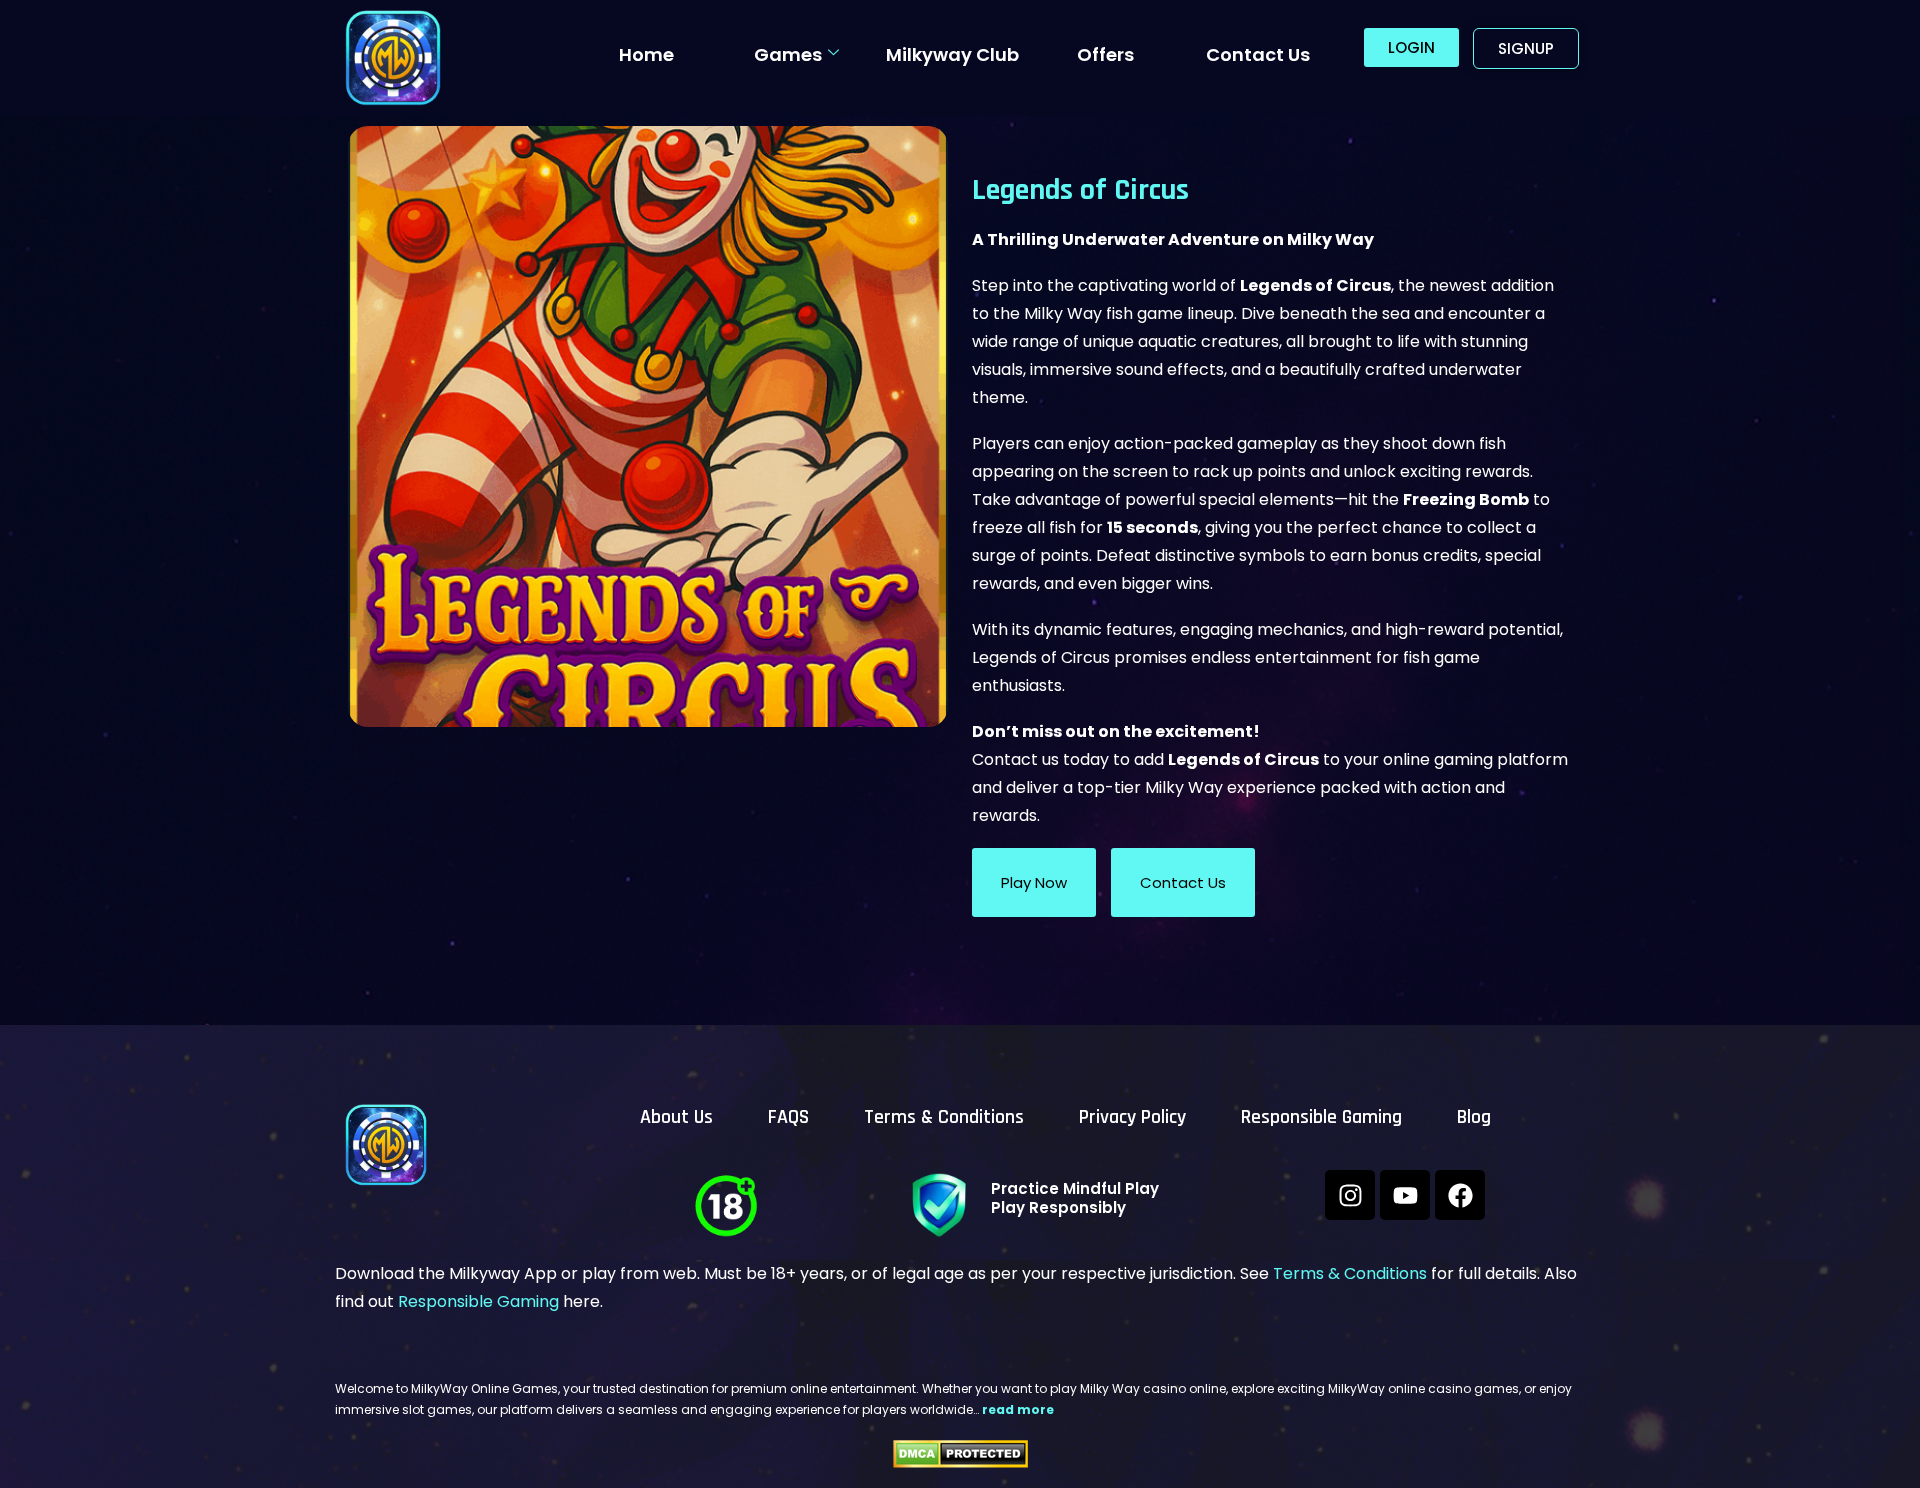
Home (646, 54)
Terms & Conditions (944, 1117)
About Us (676, 1117)
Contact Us (1258, 54)
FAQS (788, 1117)
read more (1018, 1409)
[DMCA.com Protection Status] (960, 1454)
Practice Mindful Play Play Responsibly (1075, 1198)
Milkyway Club (952, 54)
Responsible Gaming (1321, 1117)
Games (788, 54)
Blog (1474, 1117)
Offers (1105, 54)
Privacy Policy (1132, 1117)
